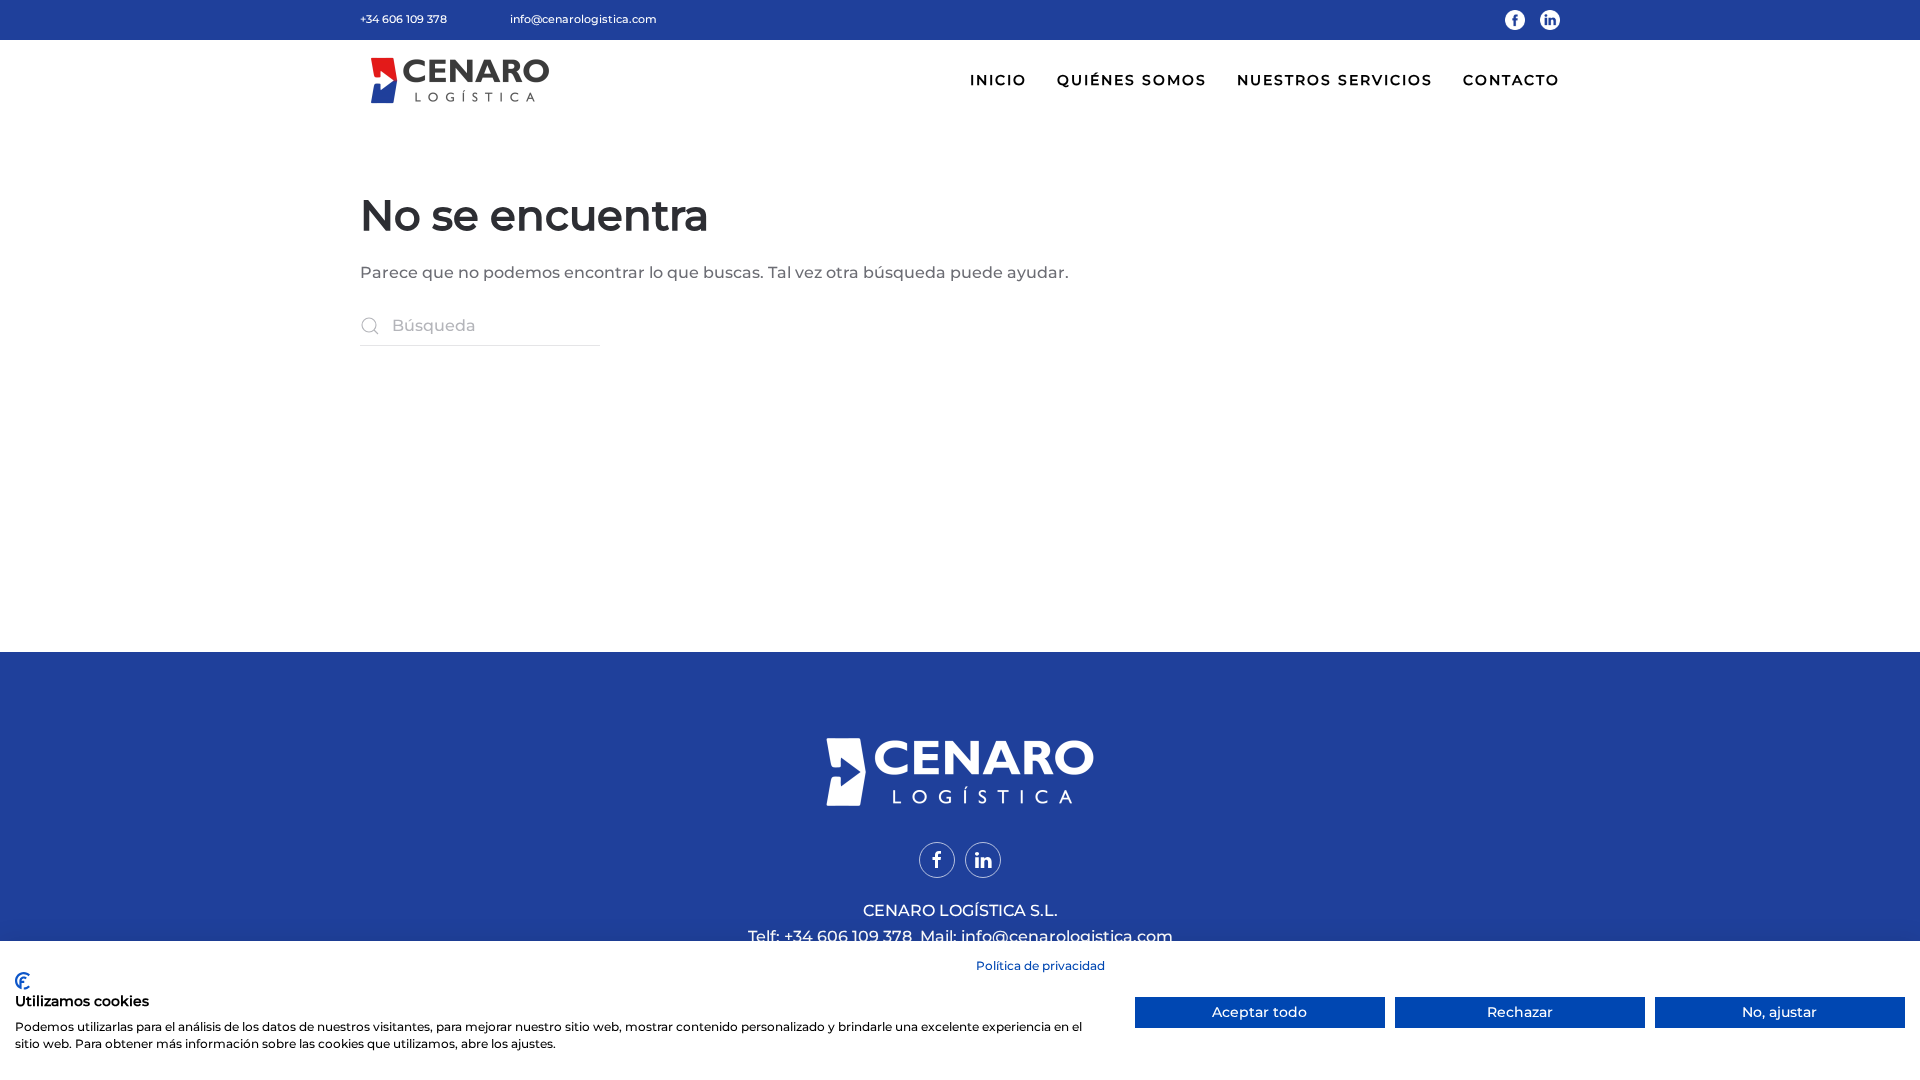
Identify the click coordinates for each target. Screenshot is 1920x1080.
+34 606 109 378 (403, 19)
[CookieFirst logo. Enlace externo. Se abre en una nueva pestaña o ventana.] (22, 981)
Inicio (998, 80)
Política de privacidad (1040, 965)
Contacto (1511, 80)
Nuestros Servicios (1335, 80)
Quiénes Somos (1132, 80)
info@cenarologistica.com (583, 19)
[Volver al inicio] (462, 80)
